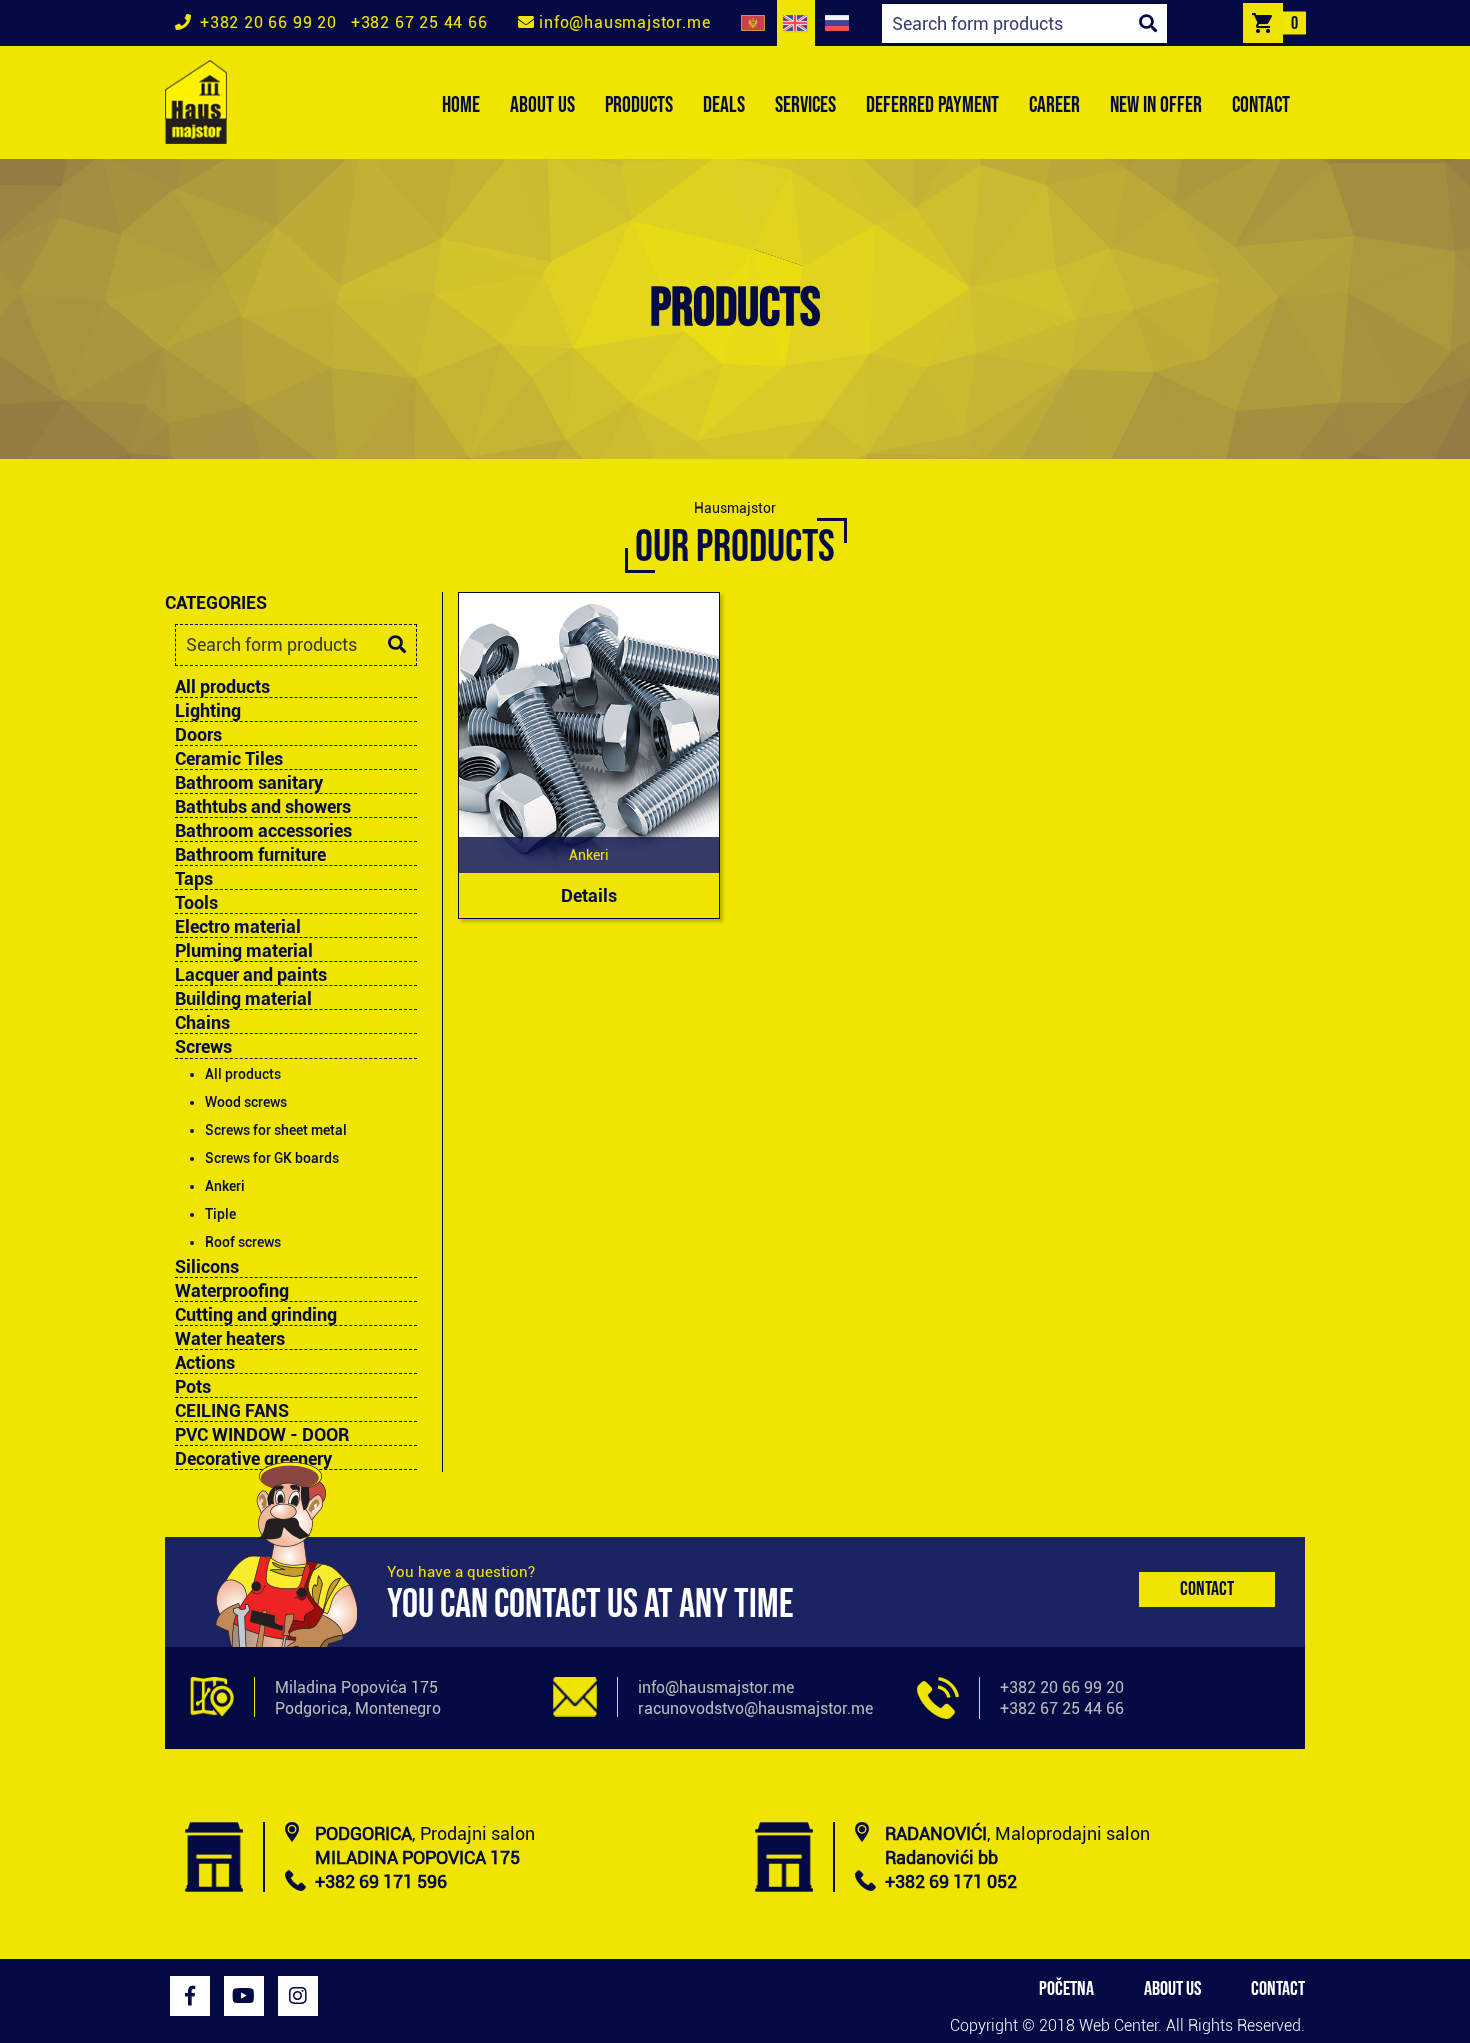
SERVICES (805, 105)
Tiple (220, 1214)
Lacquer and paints (251, 975)
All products (222, 686)
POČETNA (1066, 1989)
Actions (205, 1363)
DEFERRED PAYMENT (932, 105)
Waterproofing (232, 1291)
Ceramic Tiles (229, 759)
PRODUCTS (639, 105)
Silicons (207, 1267)
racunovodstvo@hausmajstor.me (755, 1708)
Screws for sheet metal (276, 1130)
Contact (1207, 1589)
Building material (243, 999)
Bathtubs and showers (263, 807)
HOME (461, 105)
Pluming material (244, 951)
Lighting (208, 711)
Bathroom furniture (250, 855)
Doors (198, 735)
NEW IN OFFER (1156, 105)
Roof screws (243, 1242)
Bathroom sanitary (249, 783)
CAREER (1054, 105)
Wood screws (246, 1102)
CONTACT (1261, 105)
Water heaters (230, 1339)
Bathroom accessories (263, 831)
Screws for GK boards (272, 1158)
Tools (196, 903)
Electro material (238, 927)
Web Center (1118, 2025)
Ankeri (225, 1186)
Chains (202, 1023)
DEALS (724, 105)
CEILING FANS (232, 1411)
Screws (203, 1046)
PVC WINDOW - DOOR (262, 1435)
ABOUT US (542, 105)
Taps (194, 879)
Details (589, 895)
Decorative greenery (253, 1459)
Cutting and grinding (256, 1315)
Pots (193, 1387)
